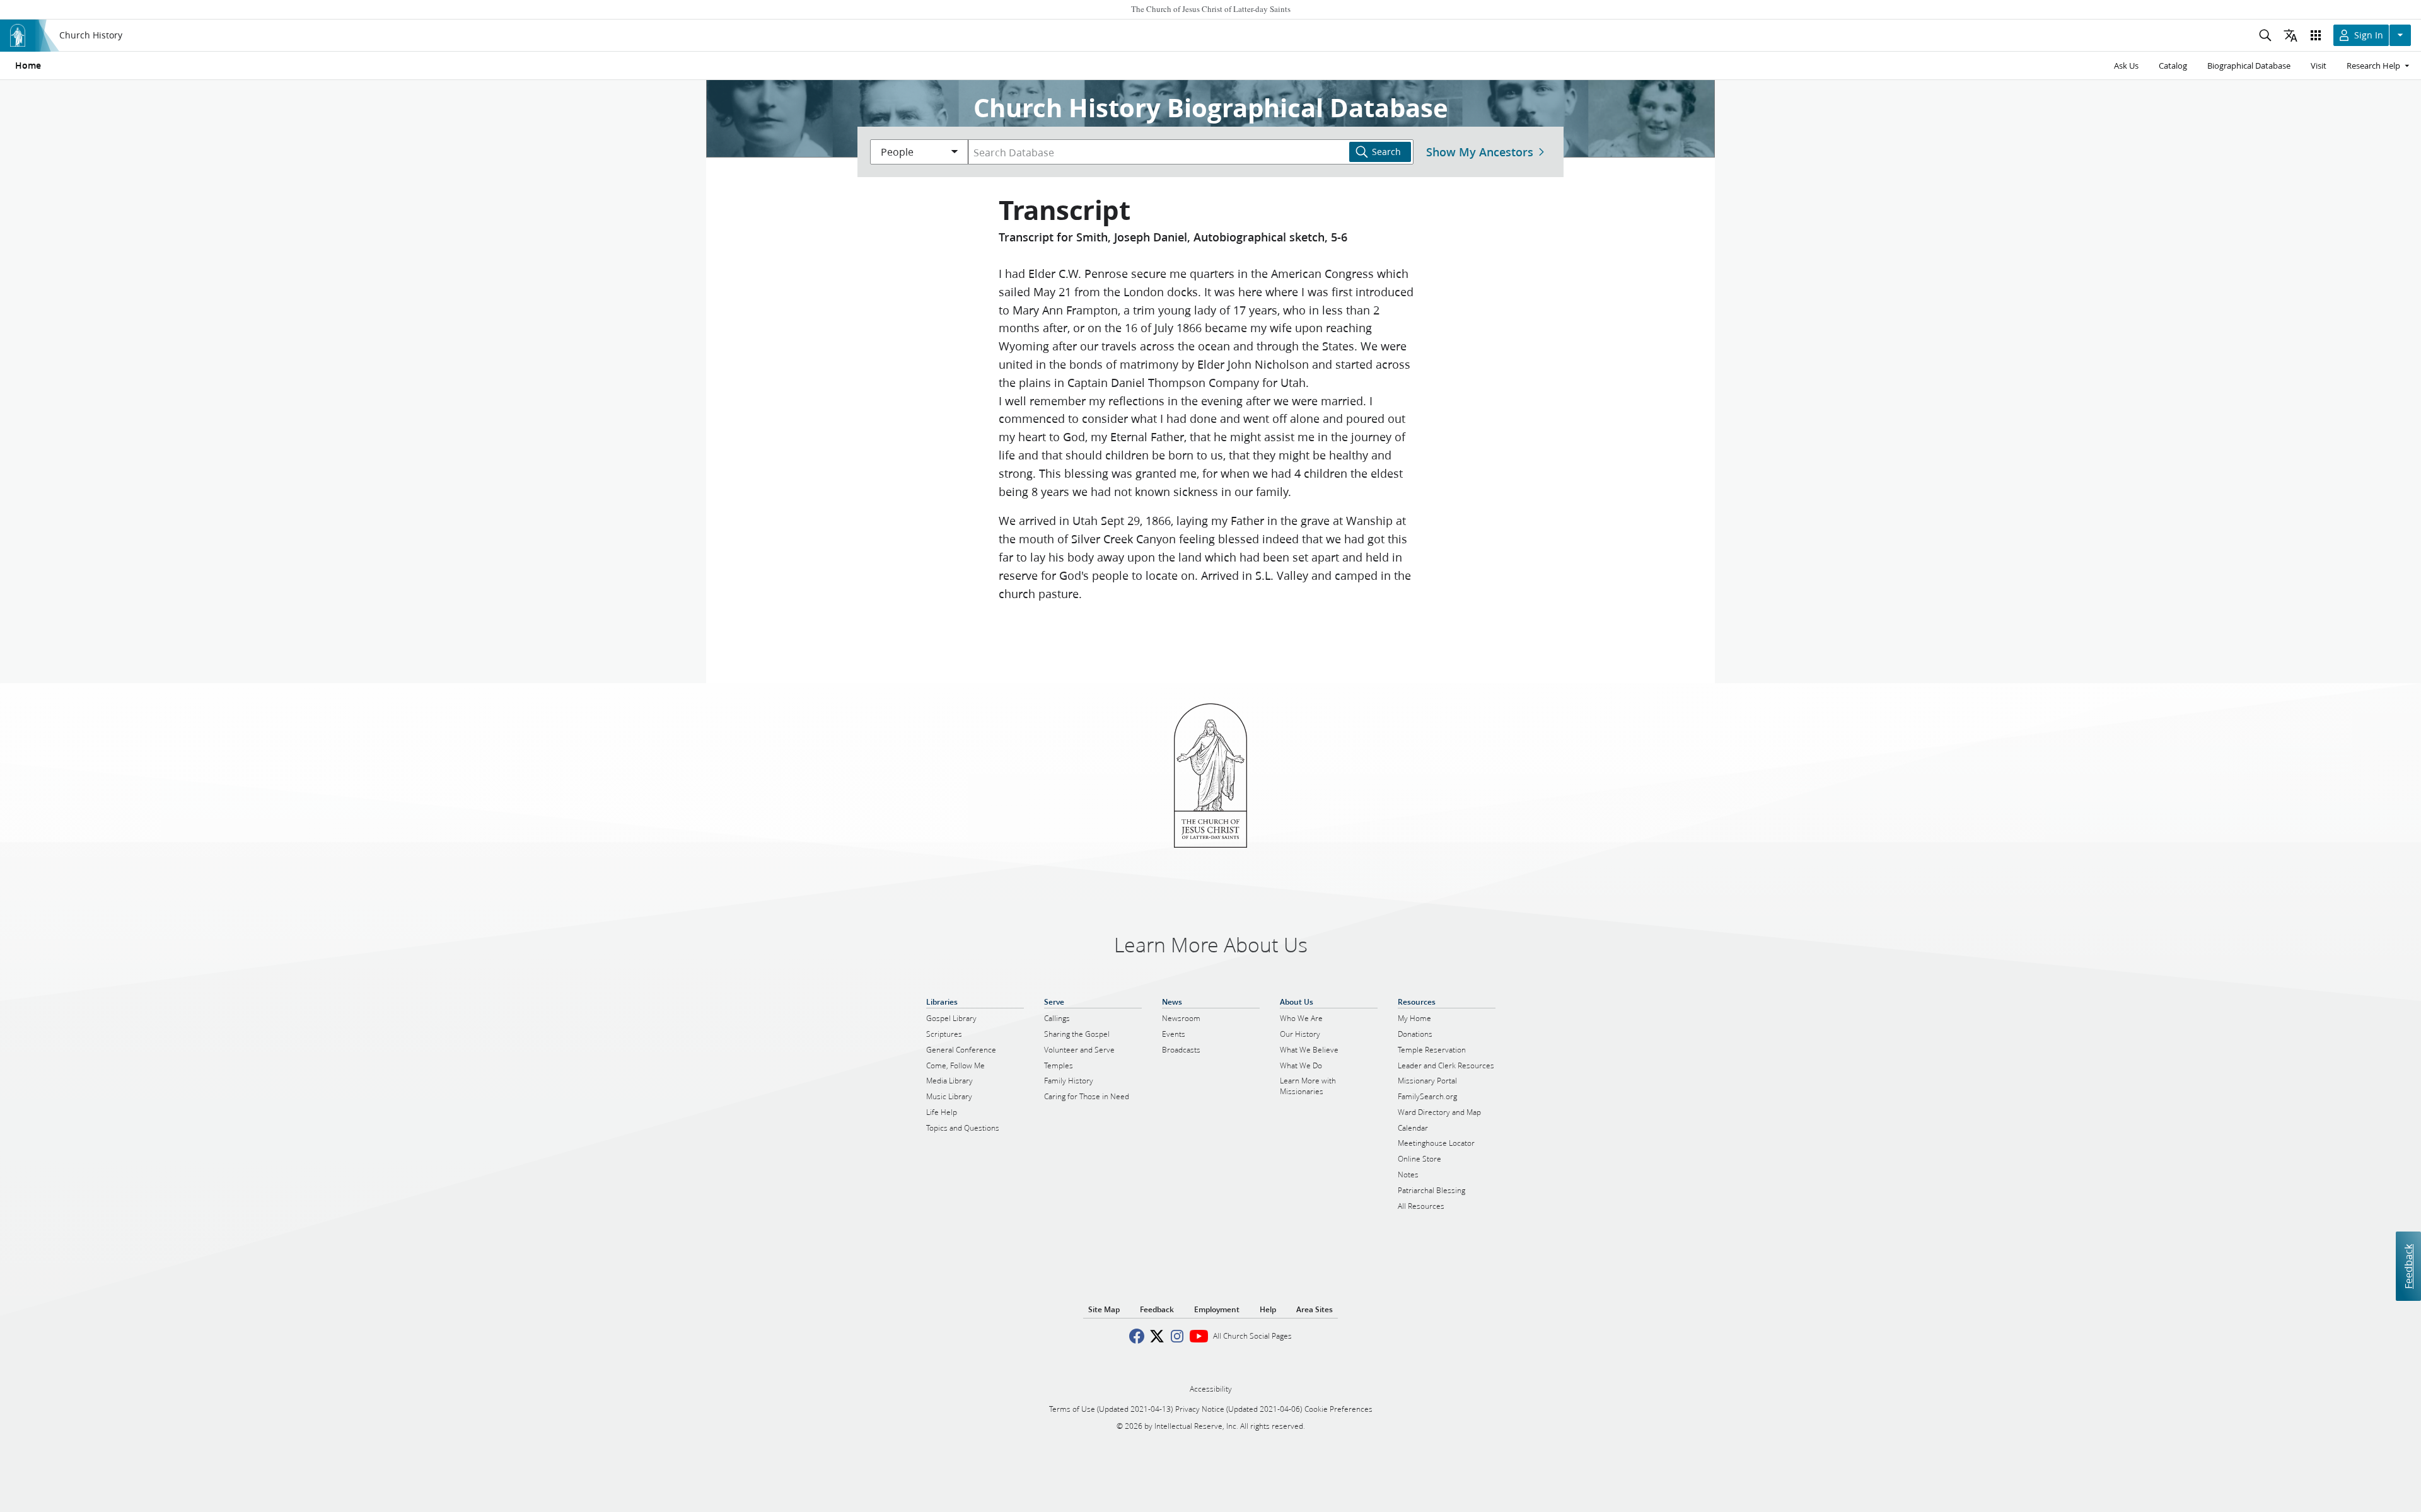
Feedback (2408, 1267)
